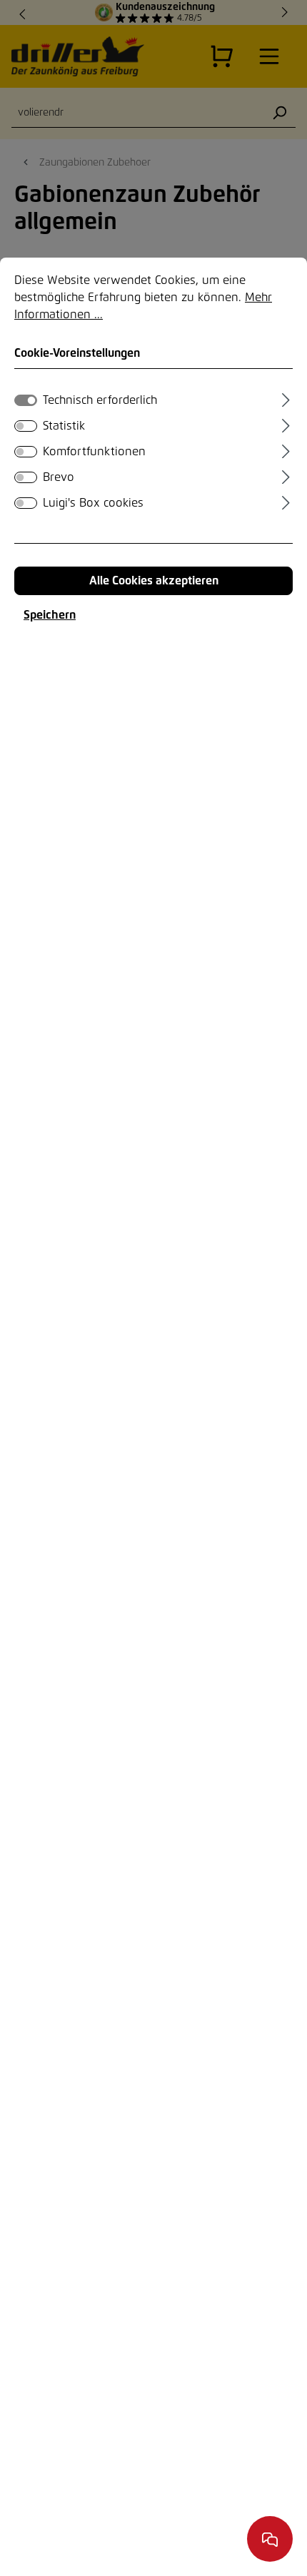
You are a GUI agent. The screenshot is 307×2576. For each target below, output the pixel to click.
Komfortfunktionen (94, 452)
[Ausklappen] (286, 398)
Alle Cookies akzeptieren (154, 581)
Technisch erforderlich (100, 400)
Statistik (64, 426)
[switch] (26, 426)
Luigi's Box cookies (93, 503)
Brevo (59, 477)
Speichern (50, 615)
